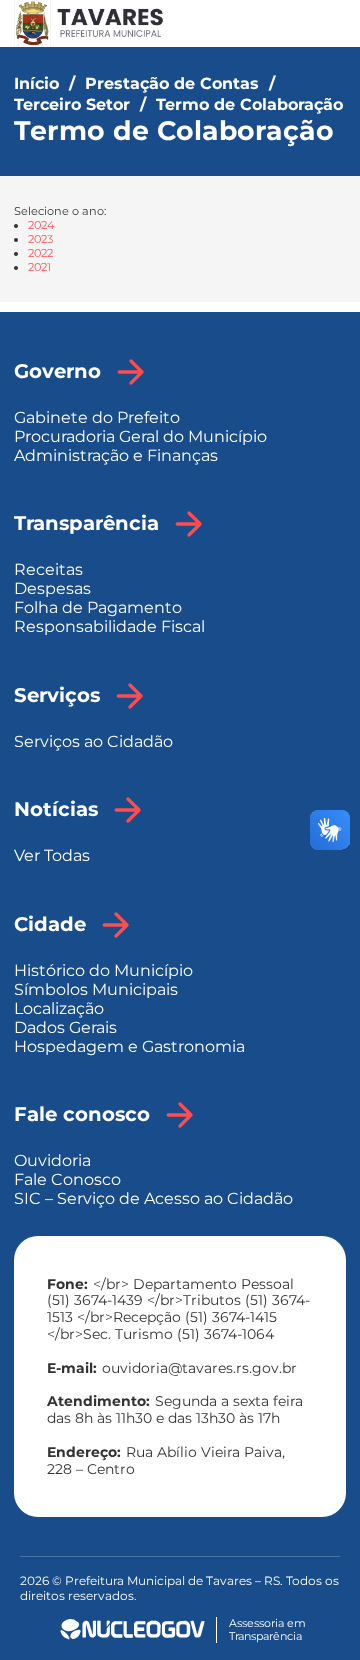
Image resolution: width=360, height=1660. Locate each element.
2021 (39, 267)
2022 (40, 253)
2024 (41, 225)
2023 (40, 239)
